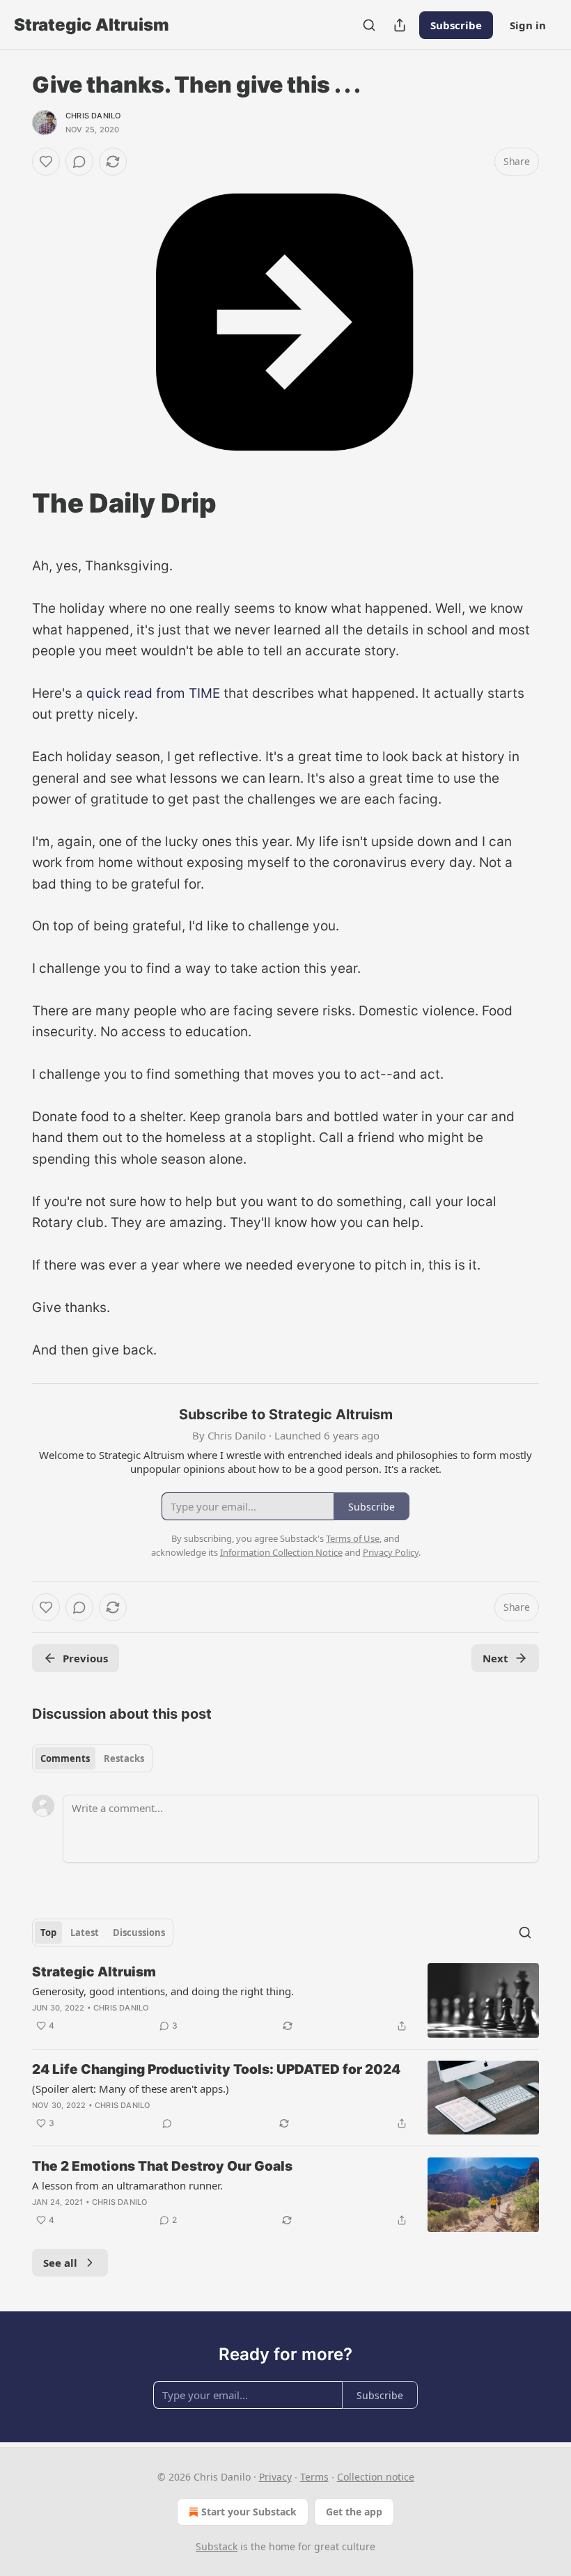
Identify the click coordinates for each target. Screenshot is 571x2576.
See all (60, 2263)
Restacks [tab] (124, 1758)
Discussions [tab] (139, 1933)
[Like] (46, 162)
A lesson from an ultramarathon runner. (127, 2185)
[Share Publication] (400, 25)
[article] (285, 2000)
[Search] (369, 25)
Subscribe (456, 25)
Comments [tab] (65, 1758)
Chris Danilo (93, 116)
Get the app (354, 2512)
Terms (314, 2477)
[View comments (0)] (79, 162)
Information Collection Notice (281, 1552)
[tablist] (92, 1758)
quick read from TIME (153, 693)
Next (495, 1658)
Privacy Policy (391, 1552)
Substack (217, 2546)
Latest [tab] (85, 1933)
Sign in (528, 25)
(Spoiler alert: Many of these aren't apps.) (131, 2089)
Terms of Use (353, 1538)
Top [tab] (48, 1933)
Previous (85, 1658)
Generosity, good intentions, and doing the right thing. (163, 1991)
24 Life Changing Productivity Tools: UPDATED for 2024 (216, 2069)
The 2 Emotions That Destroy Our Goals (162, 2166)
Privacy (275, 2477)
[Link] (13, 503)
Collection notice (376, 2477)
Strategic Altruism (94, 1972)
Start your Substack (249, 2512)
